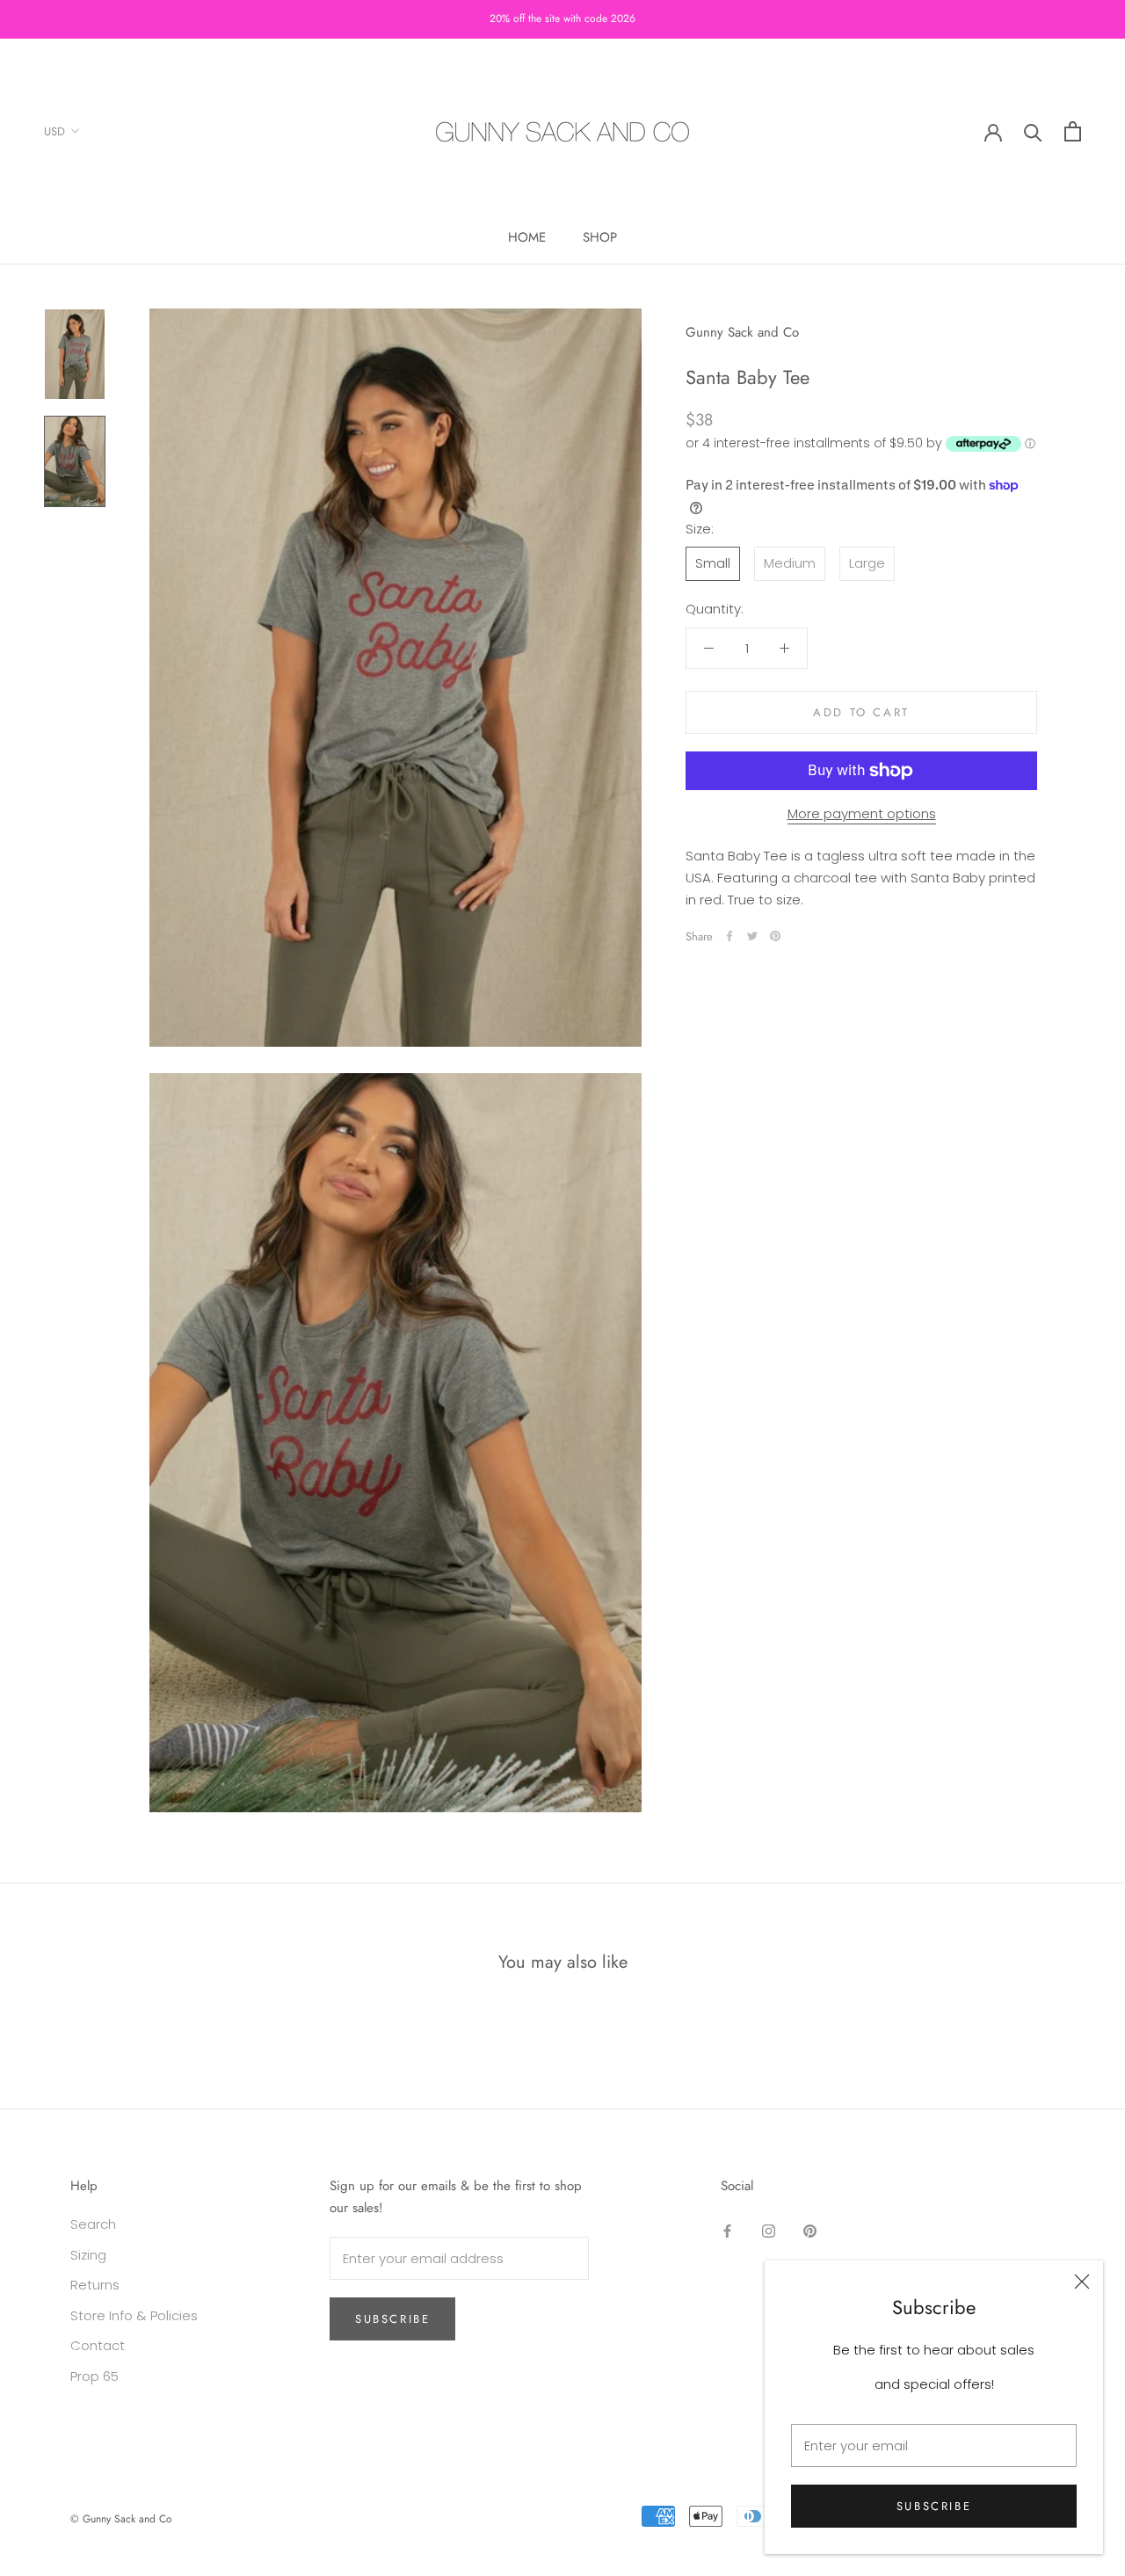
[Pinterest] (775, 936)
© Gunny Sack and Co (121, 2519)
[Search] (1033, 131)
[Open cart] (1073, 131)
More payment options (862, 813)
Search (93, 2224)
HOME (527, 237)
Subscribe (934, 2506)
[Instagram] (769, 2231)
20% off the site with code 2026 (562, 18)
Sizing (88, 2255)
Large (867, 563)
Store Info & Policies (134, 2315)
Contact (98, 2345)
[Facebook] (729, 936)
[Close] (1082, 2282)
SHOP (600, 237)
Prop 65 (94, 2376)
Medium (790, 563)
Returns (95, 2285)
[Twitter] (752, 936)
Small (713, 563)
